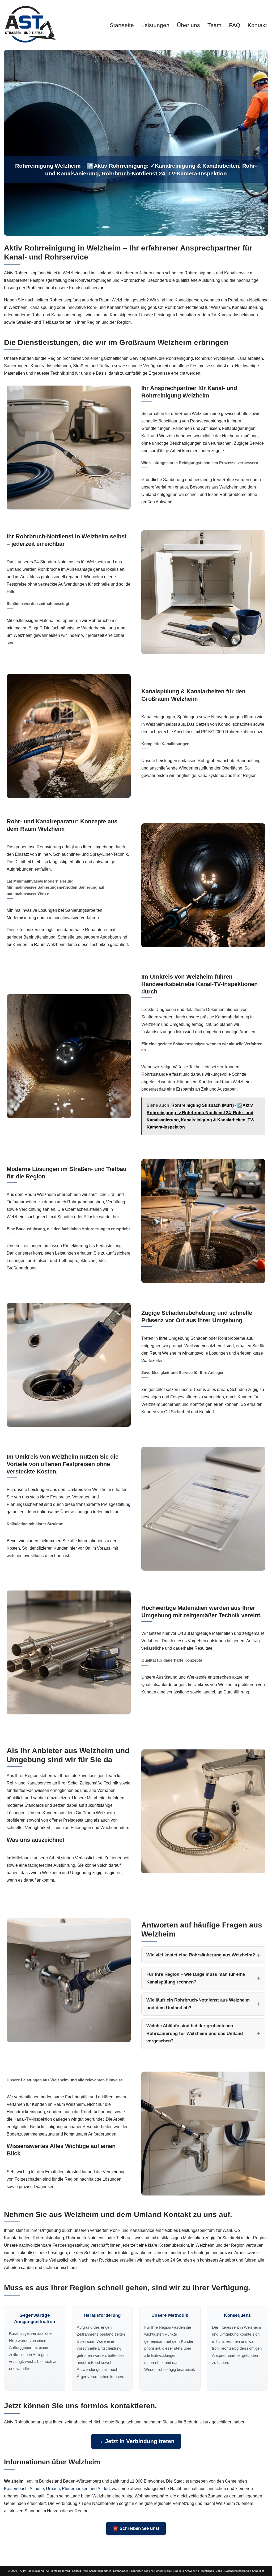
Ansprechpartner (101, 2571)
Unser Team (163, 2571)
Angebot (259, 2571)
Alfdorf (104, 2489)
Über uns (188, 25)
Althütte (37, 2489)
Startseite (122, 25)
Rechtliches (207, 2571)
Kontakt (257, 25)
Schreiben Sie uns (142, 2571)
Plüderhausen (75, 2489)
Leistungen (155, 25)
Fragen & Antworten (185, 2571)
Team (214, 25)
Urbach (53, 2489)
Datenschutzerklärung (238, 2571)
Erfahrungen (121, 2571)
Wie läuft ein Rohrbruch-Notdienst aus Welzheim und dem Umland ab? (198, 2004)
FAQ (235, 25)
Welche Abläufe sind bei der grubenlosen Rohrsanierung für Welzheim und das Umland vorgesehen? (195, 2033)
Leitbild (77, 2571)
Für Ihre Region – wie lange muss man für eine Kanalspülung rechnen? (196, 1978)
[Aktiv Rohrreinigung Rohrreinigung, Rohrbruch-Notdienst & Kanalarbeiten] (30, 24)
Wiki (86, 2571)
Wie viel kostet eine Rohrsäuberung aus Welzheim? (201, 1955)
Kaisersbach (16, 2489)
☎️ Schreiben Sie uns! (136, 2528)
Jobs (219, 2571)
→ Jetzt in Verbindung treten (136, 2441)
